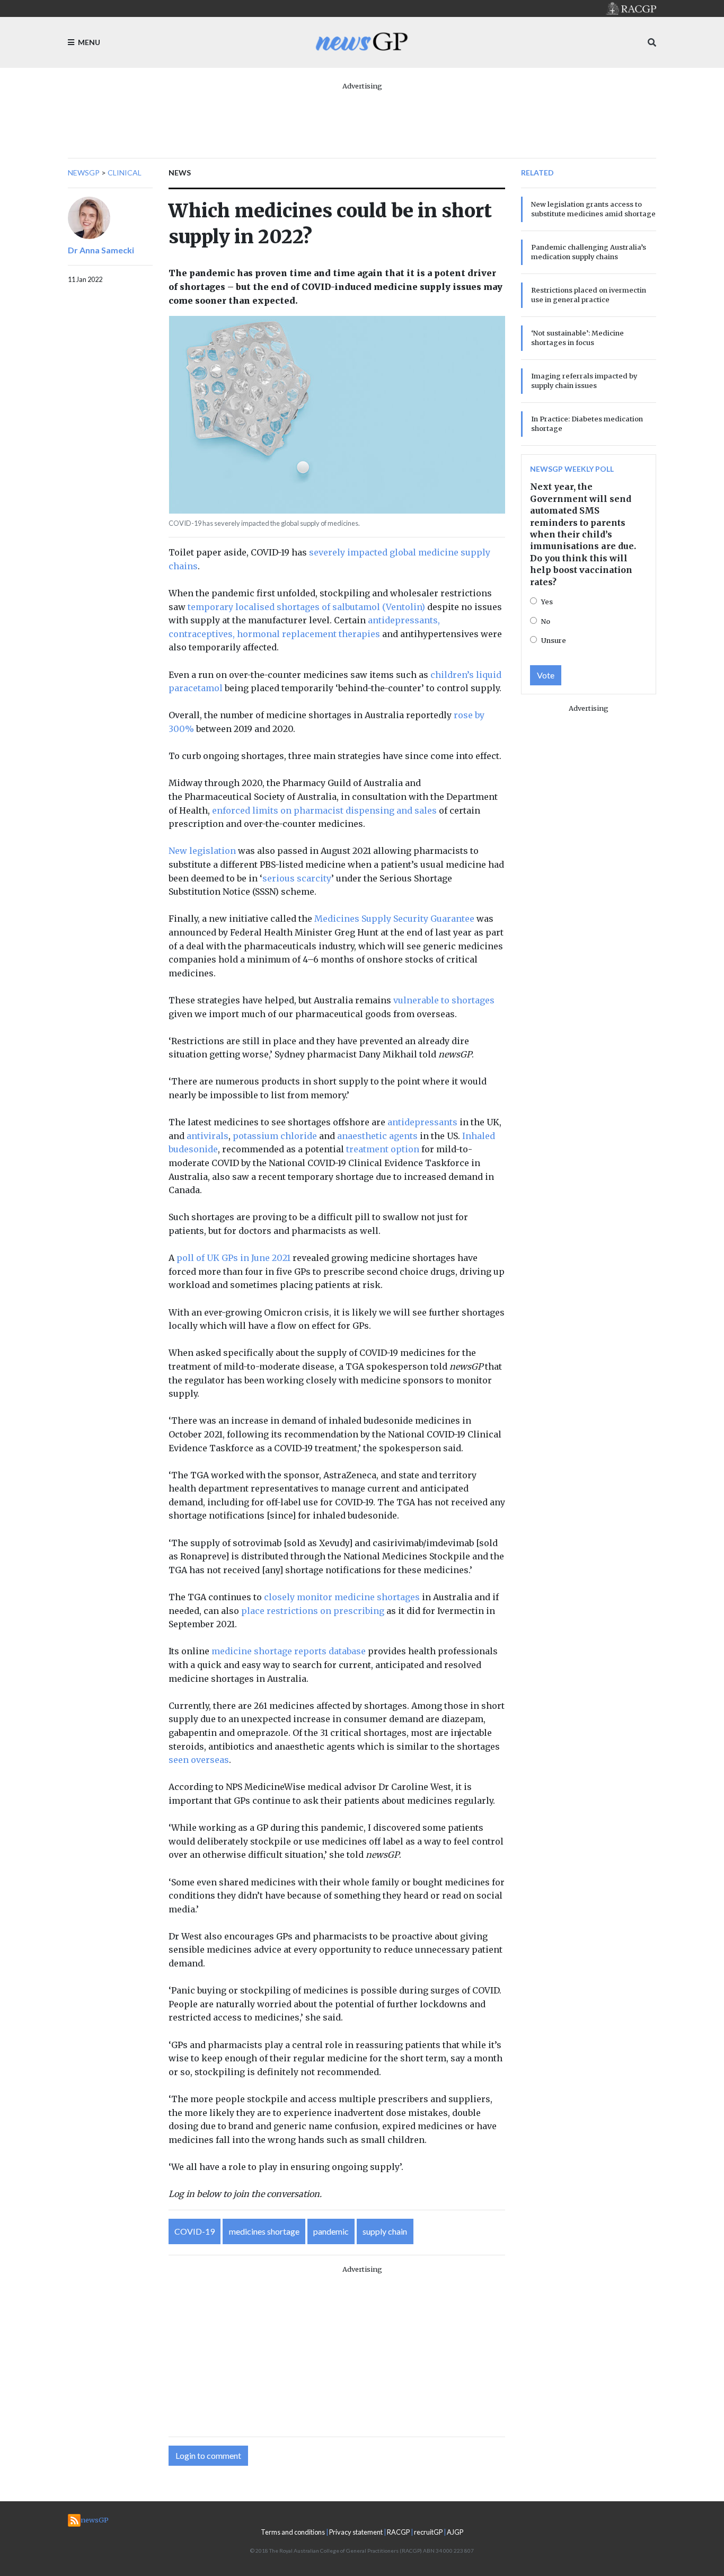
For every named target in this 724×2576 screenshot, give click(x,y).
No (546, 621)
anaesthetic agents (377, 1136)
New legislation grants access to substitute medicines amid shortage (593, 209)
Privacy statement (356, 2532)
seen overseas (199, 1760)
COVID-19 (195, 2231)
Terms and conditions (293, 2532)
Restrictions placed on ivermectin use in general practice (589, 295)
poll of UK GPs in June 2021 (233, 1258)
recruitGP (428, 2532)
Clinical (125, 173)
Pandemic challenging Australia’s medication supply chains (589, 252)
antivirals (208, 1136)
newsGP (84, 173)
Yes (547, 602)
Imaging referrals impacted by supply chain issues (584, 381)
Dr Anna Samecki (101, 250)
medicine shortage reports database (289, 1651)
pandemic (331, 2231)
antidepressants (422, 1122)
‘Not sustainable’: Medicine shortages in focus (577, 338)
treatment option (383, 1149)
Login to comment (208, 2455)
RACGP (398, 2532)
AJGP (455, 2532)
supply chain (385, 2231)
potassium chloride (275, 1136)
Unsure (554, 640)
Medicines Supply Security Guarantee (394, 919)
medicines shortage (264, 2231)
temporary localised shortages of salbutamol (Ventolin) (306, 607)
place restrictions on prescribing (313, 1611)
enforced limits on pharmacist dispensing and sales (324, 810)
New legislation (202, 851)
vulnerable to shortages (444, 1000)
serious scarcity (297, 878)
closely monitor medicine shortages (342, 1597)
